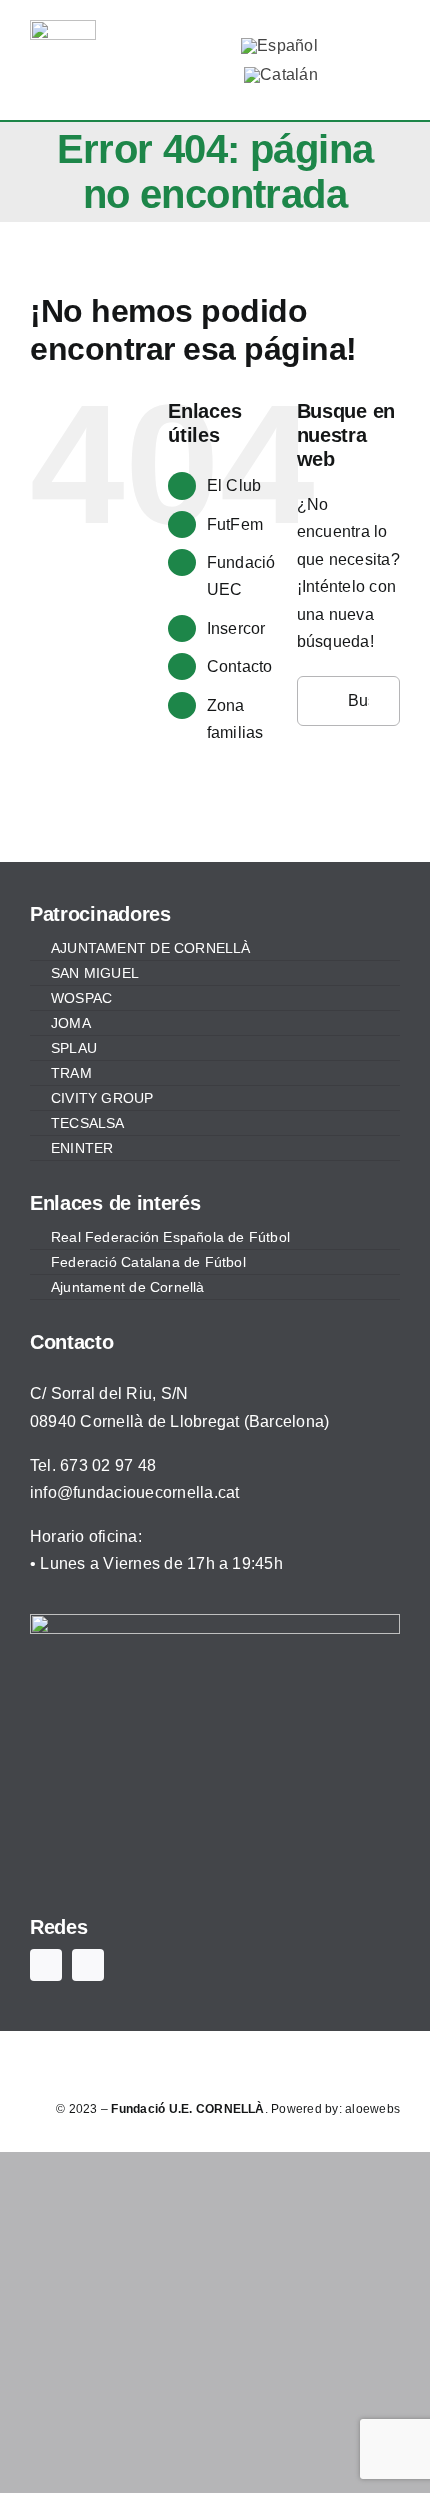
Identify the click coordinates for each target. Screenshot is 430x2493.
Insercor (236, 628)
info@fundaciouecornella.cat (134, 1492)
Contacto (240, 666)
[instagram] (182, 77)
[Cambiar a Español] (279, 46)
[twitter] (182, 43)
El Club (234, 485)
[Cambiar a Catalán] (281, 75)
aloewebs (372, 2109)
